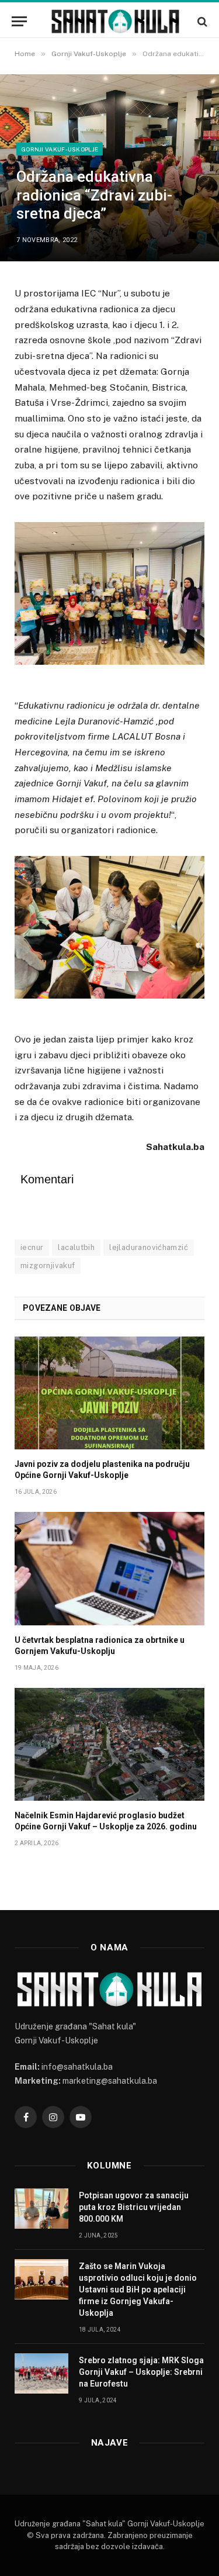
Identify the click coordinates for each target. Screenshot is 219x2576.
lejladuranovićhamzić (149, 1247)
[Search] (201, 21)
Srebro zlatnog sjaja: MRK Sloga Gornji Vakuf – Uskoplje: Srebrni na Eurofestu (141, 2372)
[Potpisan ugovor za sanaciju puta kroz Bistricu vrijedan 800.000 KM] (41, 2209)
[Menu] (19, 21)
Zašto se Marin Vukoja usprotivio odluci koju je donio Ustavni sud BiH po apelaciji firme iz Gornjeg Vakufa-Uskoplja (138, 2290)
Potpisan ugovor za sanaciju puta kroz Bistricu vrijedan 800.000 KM (134, 2207)
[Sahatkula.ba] (115, 21)
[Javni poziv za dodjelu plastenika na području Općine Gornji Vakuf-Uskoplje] (109, 1393)
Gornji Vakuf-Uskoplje (60, 149)
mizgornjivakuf (48, 1265)
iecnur (32, 1247)
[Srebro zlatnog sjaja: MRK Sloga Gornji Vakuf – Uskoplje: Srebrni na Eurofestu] (41, 2373)
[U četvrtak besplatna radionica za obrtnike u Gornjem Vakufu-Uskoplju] (109, 1568)
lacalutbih (76, 1247)
